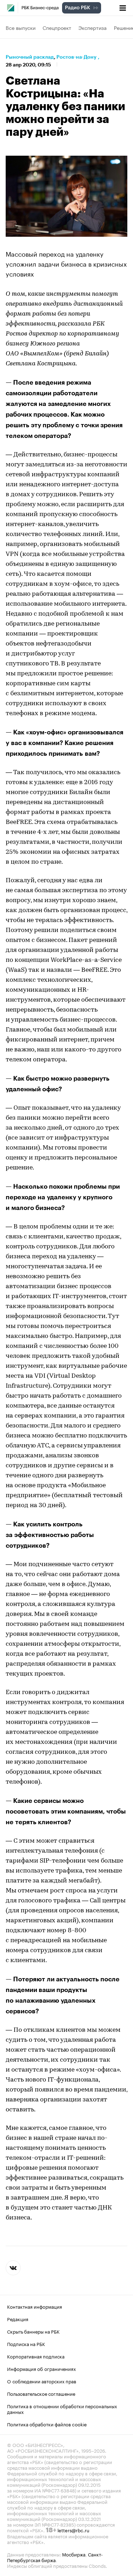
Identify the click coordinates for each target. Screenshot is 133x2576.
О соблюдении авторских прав (42, 2381)
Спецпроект (57, 27)
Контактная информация (35, 2306)
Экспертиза (93, 27)
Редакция (18, 2319)
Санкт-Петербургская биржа (55, 2557)
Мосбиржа (74, 2554)
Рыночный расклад (30, 57)
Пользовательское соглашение (41, 2393)
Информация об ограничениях (41, 2368)
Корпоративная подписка (36, 2356)
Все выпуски (21, 27)
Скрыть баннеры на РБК (33, 2331)
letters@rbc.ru (73, 2530)
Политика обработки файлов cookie (47, 2424)
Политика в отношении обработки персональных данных (62, 2409)
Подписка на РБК (26, 2344)
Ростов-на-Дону (76, 57)
